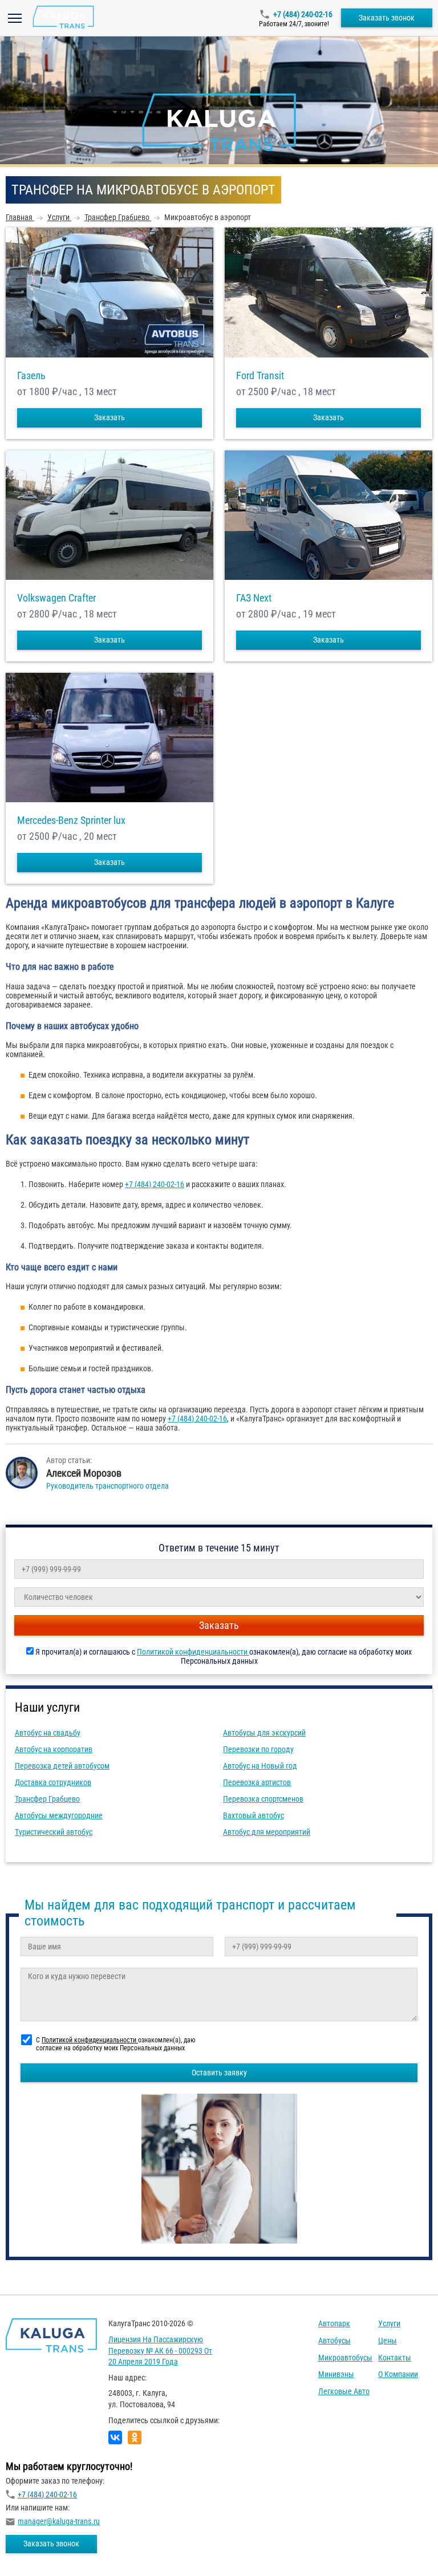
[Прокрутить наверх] (37, 2549)
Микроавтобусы (345, 2358)
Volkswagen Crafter (56, 598)
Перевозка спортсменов (263, 1799)
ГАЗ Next (254, 598)
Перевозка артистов (257, 1782)
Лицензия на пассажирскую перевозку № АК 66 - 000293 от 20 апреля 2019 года (160, 2351)
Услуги (389, 2323)
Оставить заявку (219, 2073)
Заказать (109, 417)
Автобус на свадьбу (48, 1733)
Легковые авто (344, 2391)
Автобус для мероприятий (267, 1832)
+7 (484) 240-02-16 (303, 14)
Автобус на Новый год (260, 1766)
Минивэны (336, 2374)
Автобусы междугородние (59, 1815)
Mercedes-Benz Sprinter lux (71, 820)
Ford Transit (260, 376)
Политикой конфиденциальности (193, 1652)
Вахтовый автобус (254, 1815)
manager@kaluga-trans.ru (59, 2521)
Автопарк (334, 2323)
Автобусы (334, 2341)
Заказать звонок (387, 18)
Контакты (395, 2358)
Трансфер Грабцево (47, 1799)
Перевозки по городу (258, 1749)
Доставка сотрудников (53, 1782)
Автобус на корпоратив (54, 1749)
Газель (31, 376)
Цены (388, 2341)
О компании (398, 2374)
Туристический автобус (54, 1832)
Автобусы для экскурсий (264, 1733)
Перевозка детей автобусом (62, 1766)
